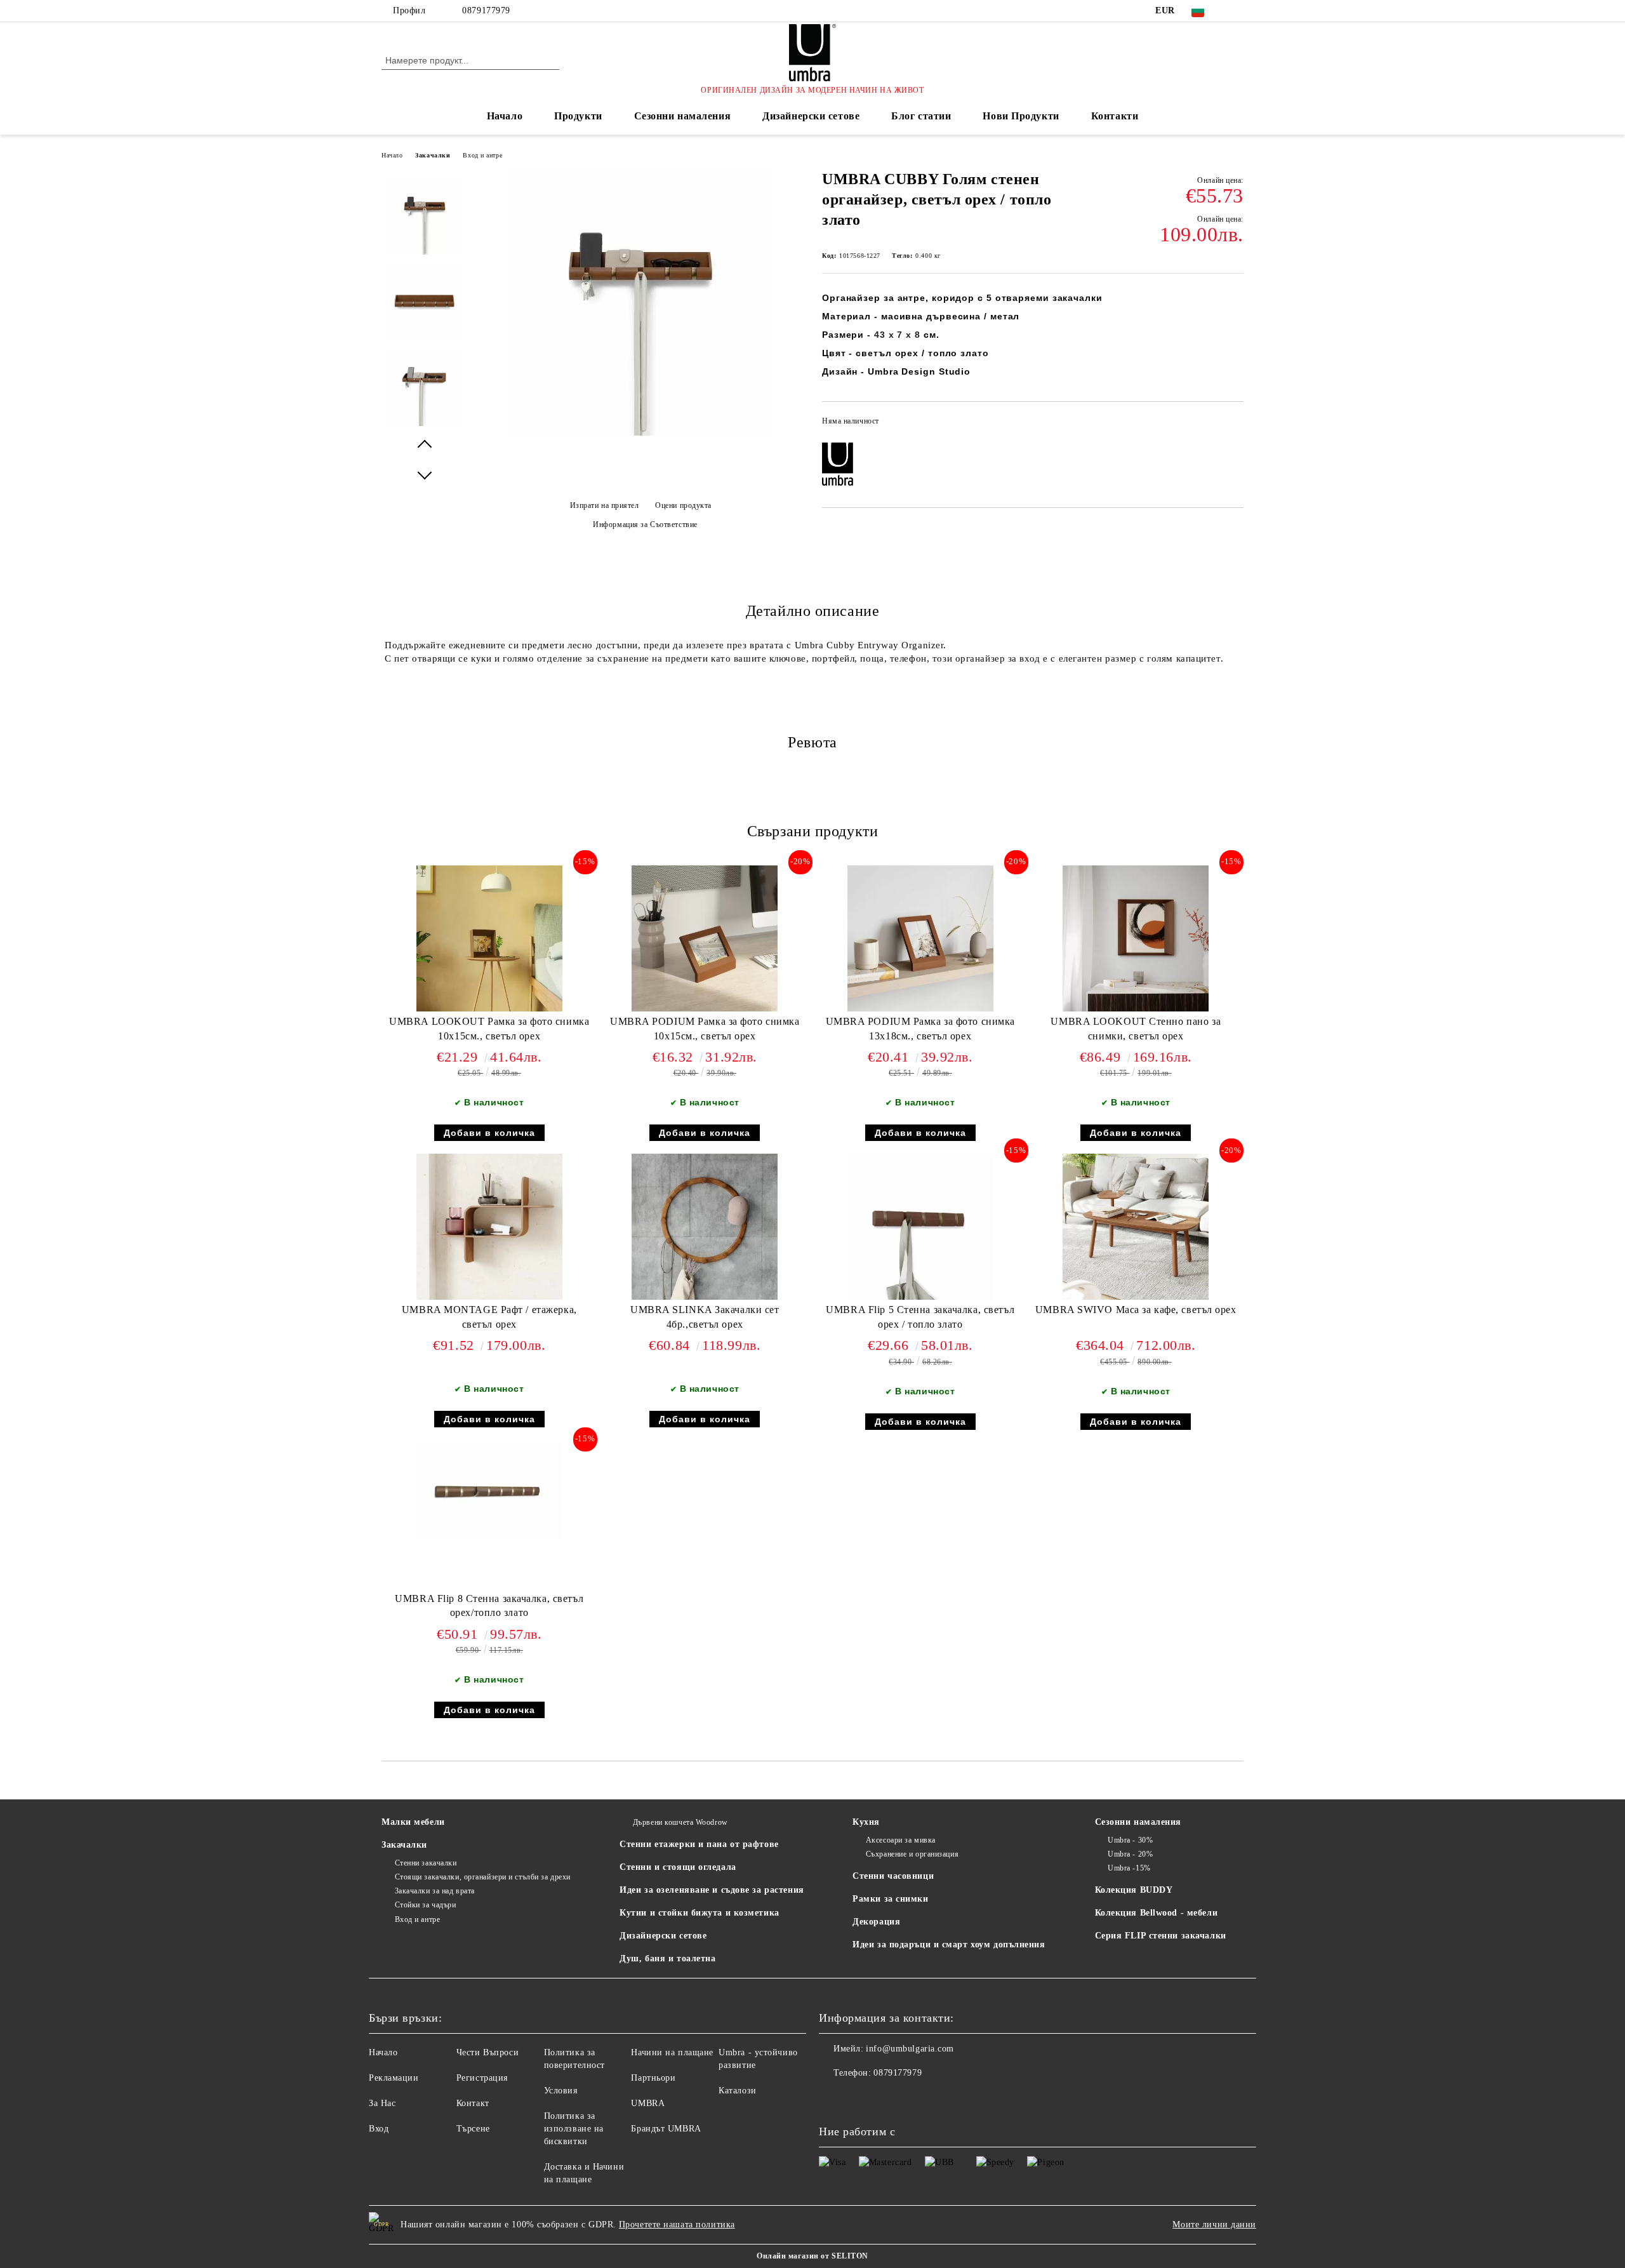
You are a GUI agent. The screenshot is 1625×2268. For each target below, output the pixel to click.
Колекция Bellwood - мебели (1157, 1913)
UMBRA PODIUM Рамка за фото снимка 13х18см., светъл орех (920, 1029)
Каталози (737, 2091)
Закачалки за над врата (435, 1891)
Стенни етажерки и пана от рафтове (699, 1844)
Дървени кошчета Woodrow (680, 1822)
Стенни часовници (893, 1876)
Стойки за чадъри (426, 1905)
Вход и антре (482, 155)
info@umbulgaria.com (910, 2049)
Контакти (1115, 116)
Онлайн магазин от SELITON (812, 2256)
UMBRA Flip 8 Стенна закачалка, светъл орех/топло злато (489, 1606)
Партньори (653, 2078)
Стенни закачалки (426, 1863)
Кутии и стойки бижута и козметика (699, 1913)
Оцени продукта (683, 505)
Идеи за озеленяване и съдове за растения (712, 1890)
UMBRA (648, 2103)
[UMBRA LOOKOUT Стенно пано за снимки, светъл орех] (1136, 938)
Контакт (473, 2103)
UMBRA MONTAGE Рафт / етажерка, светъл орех (489, 1317)
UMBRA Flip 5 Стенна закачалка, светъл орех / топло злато (920, 1317)
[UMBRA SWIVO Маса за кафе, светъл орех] (1136, 1227)
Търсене (473, 2129)
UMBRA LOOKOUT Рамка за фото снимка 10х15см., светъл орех (489, 1029)
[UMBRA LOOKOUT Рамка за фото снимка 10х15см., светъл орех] (489, 938)
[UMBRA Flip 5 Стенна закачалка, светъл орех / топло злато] (920, 1227)
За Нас (382, 2103)
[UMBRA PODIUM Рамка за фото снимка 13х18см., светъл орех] (920, 938)
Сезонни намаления (683, 116)
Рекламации (394, 2078)
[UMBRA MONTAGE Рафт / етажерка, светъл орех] (489, 1227)
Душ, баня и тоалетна (667, 1958)
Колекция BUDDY (1134, 1890)
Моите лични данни (1214, 2225)
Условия (561, 2091)
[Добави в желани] (1234, 425)
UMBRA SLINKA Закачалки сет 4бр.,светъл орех (705, 1317)
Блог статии (921, 116)
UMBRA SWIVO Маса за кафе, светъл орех (1136, 1310)
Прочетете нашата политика (677, 2225)
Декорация (876, 1922)
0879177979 (486, 10)
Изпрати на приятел (605, 505)
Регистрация (482, 2078)
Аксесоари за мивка (901, 1840)
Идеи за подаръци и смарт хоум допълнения (949, 1944)
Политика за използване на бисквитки (574, 2129)
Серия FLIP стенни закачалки (1161, 1936)
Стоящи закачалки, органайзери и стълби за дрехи (483, 1877)
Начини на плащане (672, 2052)
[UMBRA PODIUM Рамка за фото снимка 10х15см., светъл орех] (705, 938)
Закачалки (433, 155)
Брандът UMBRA (666, 2129)
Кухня (866, 1822)
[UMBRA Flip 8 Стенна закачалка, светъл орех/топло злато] (489, 1491)
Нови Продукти (1021, 116)
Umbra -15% (1129, 1868)
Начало (505, 116)
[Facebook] (1237, 11)
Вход (379, 2129)
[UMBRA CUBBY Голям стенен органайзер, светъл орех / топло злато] (640, 433)
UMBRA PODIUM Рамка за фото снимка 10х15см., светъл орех (705, 1029)
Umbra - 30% (1130, 1840)
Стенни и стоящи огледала (678, 1867)
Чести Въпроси (487, 2052)
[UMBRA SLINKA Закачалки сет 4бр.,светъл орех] (705, 1227)
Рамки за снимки (890, 1899)
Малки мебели (413, 1822)
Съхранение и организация (912, 1854)
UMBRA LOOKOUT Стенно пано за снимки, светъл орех (1136, 1029)
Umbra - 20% (1130, 1854)
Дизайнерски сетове (811, 116)
